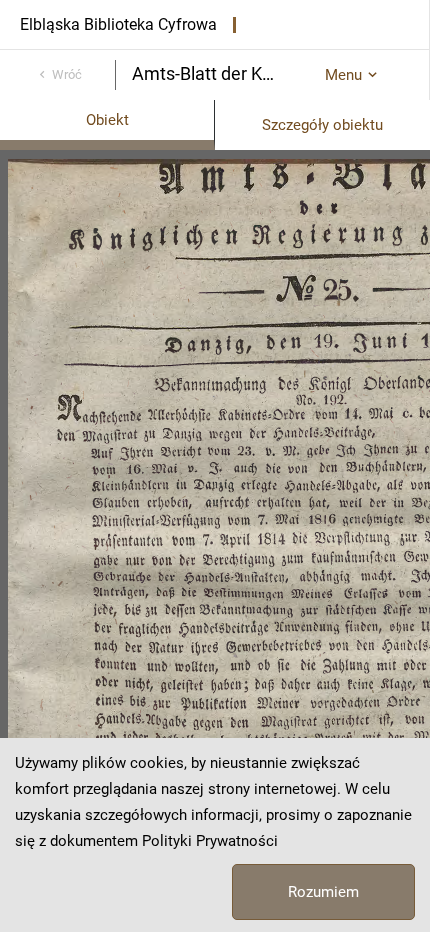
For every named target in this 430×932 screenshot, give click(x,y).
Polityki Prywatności (210, 841)
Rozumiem (323, 892)
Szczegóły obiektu (322, 125)
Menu (343, 75)
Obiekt (107, 120)
